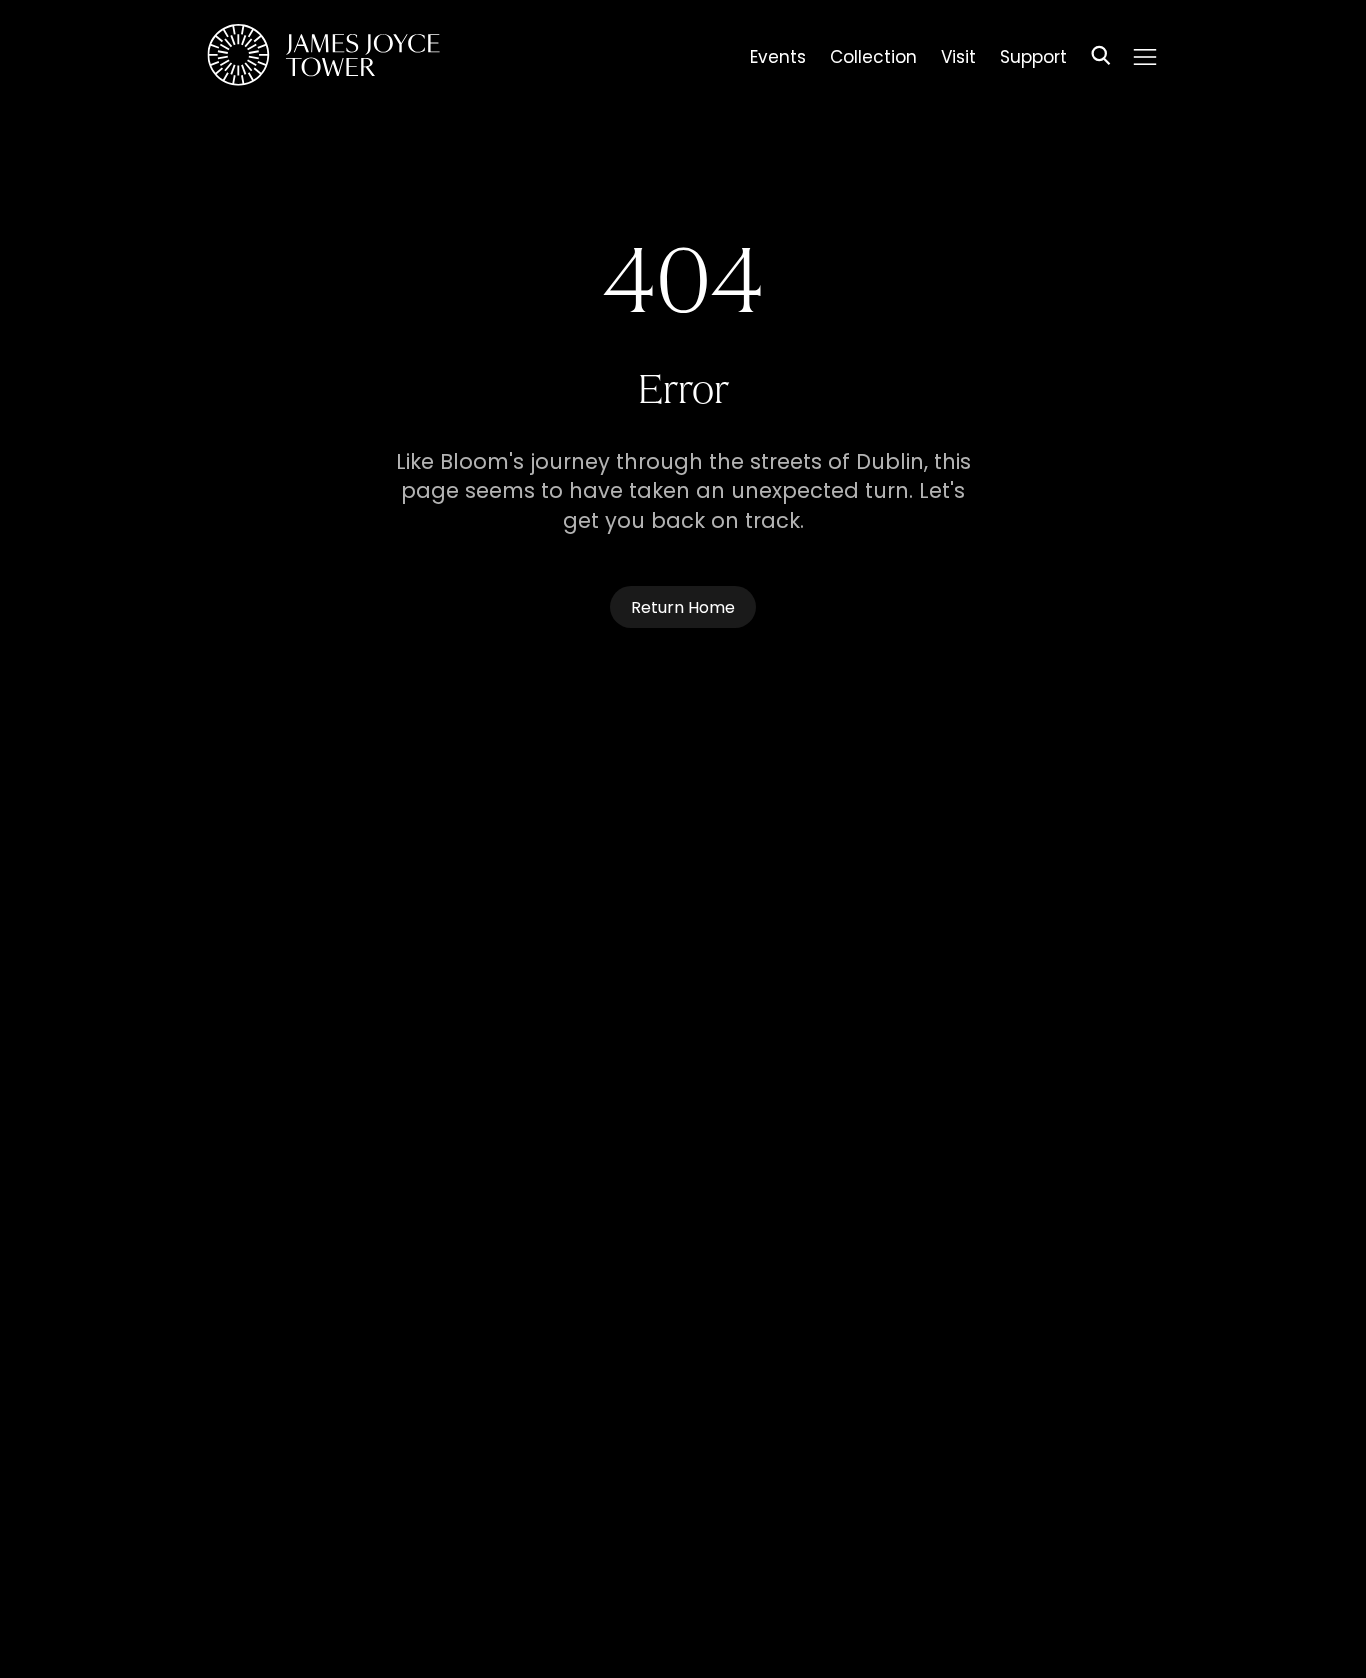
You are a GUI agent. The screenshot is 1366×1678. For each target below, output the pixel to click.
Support (1033, 60)
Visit (958, 60)
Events (778, 60)
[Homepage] (323, 58)
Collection (873, 60)
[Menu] (1145, 57)
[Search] (1101, 58)
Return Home (683, 609)
